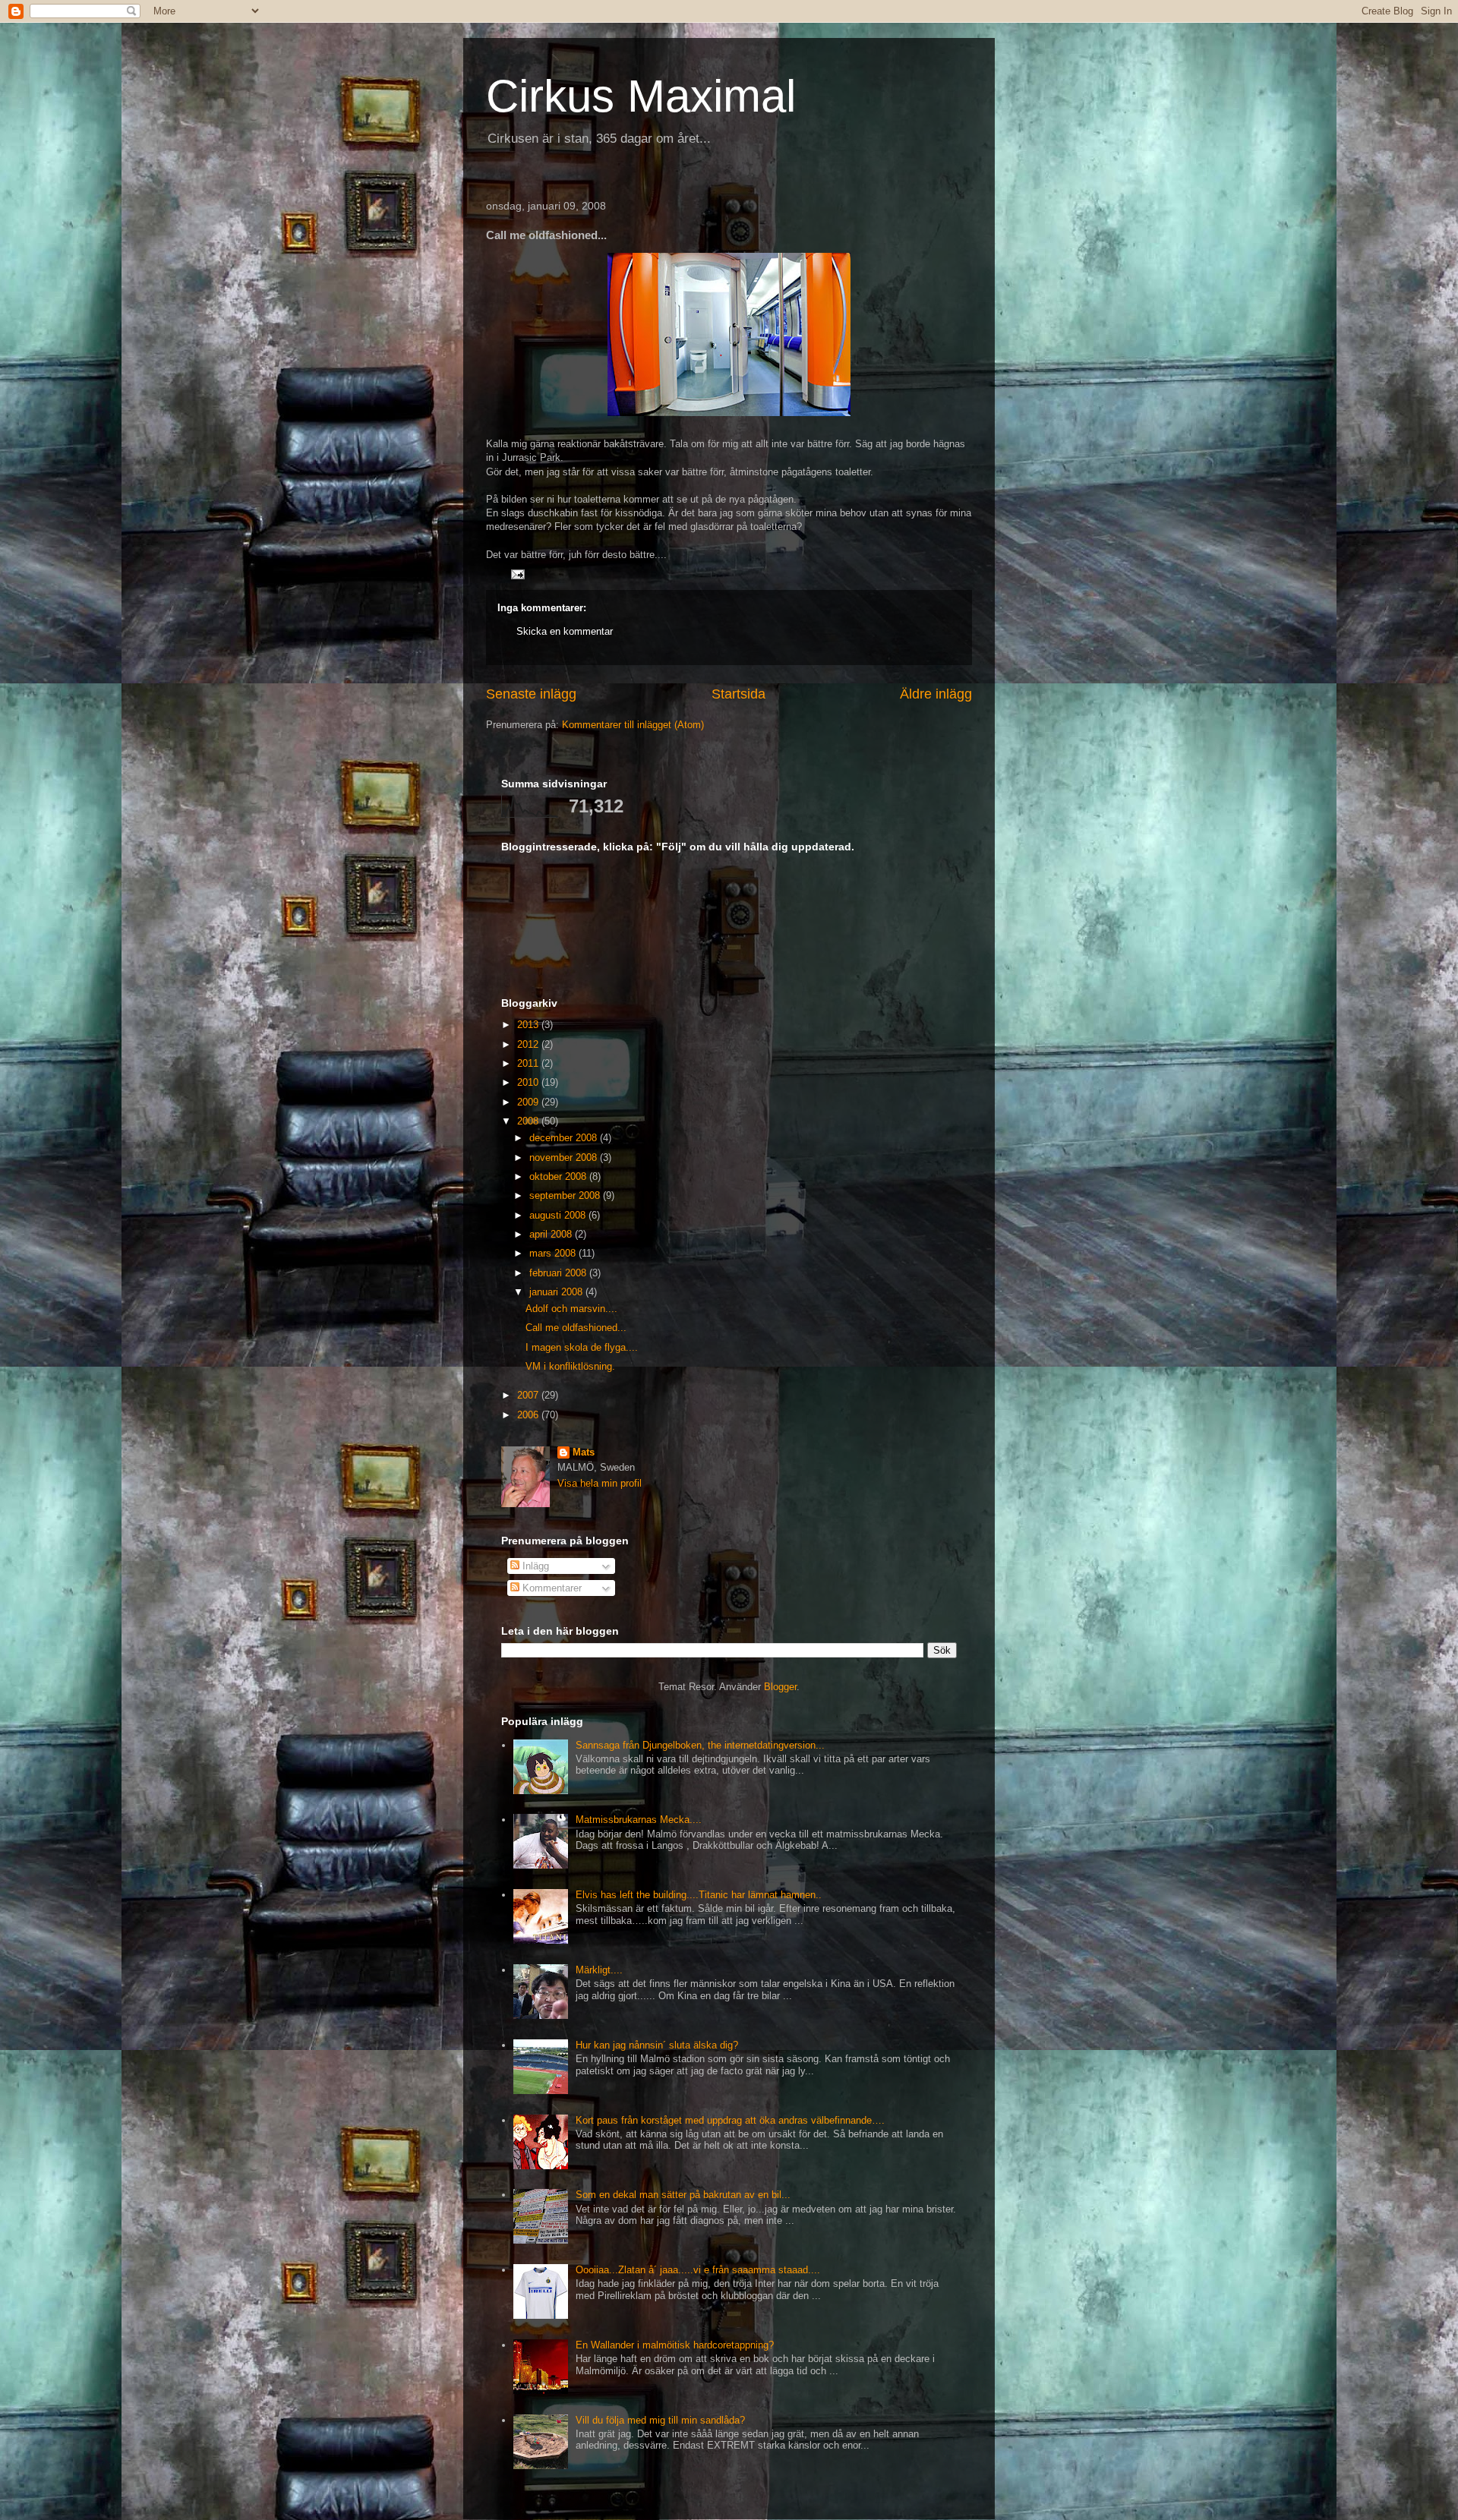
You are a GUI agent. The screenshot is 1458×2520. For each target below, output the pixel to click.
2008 (529, 1121)
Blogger (780, 1687)
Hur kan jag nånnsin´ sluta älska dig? (657, 2045)
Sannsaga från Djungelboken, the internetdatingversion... (700, 1745)
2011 (529, 1063)
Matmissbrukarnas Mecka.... (639, 1820)
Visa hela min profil (600, 1483)
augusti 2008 (559, 1215)
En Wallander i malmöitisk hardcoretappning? (675, 2345)
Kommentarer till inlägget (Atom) (633, 725)
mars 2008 (554, 1253)
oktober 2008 (559, 1176)
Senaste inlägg (531, 694)
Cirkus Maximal (641, 96)
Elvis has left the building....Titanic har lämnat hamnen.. (699, 1895)
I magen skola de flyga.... (582, 1347)
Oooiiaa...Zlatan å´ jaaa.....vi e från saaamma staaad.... (698, 2270)
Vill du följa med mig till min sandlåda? (660, 2420)
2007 (529, 1395)
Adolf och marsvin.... (571, 1309)
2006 (529, 1415)
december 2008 (565, 1138)
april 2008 (552, 1234)
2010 (529, 1082)
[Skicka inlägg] (517, 574)
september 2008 (566, 1195)
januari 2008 (557, 1292)
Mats (584, 1452)
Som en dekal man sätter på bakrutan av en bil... (683, 2195)
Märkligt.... (599, 1970)
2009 (529, 1102)
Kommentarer (551, 1588)
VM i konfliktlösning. (570, 1366)
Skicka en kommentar (565, 631)
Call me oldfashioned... (576, 1328)
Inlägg (534, 1566)
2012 (529, 1044)
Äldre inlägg (936, 694)
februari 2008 (559, 1273)
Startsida (738, 694)
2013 (529, 1025)
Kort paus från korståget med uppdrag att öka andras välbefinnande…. (730, 2120)
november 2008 (565, 1157)
